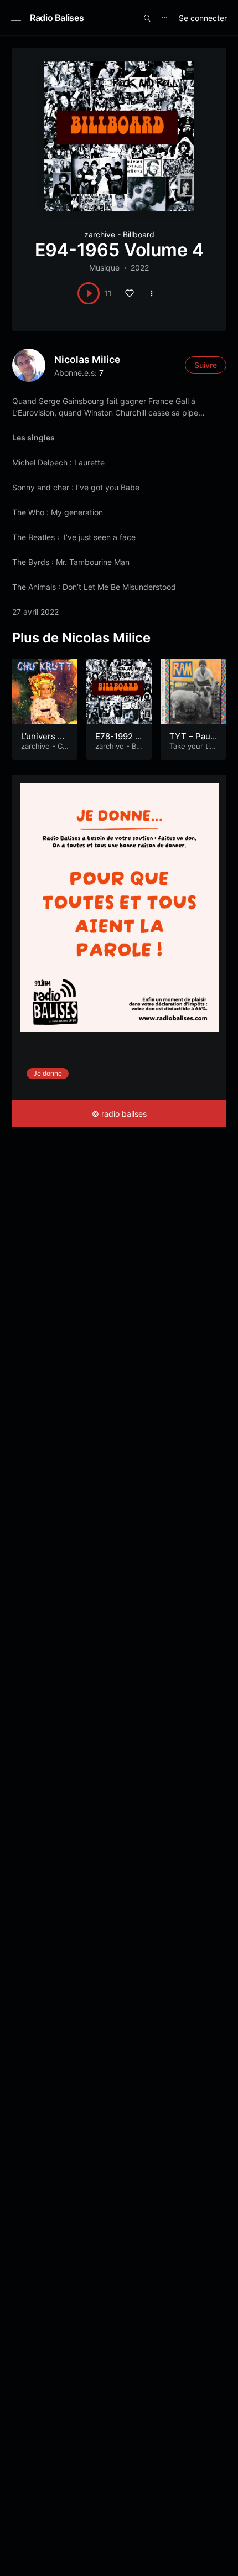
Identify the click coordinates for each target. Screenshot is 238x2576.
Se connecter (203, 18)
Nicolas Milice (87, 359)
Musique (104, 268)
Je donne (48, 1073)
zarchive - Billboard (119, 234)
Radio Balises (57, 18)
